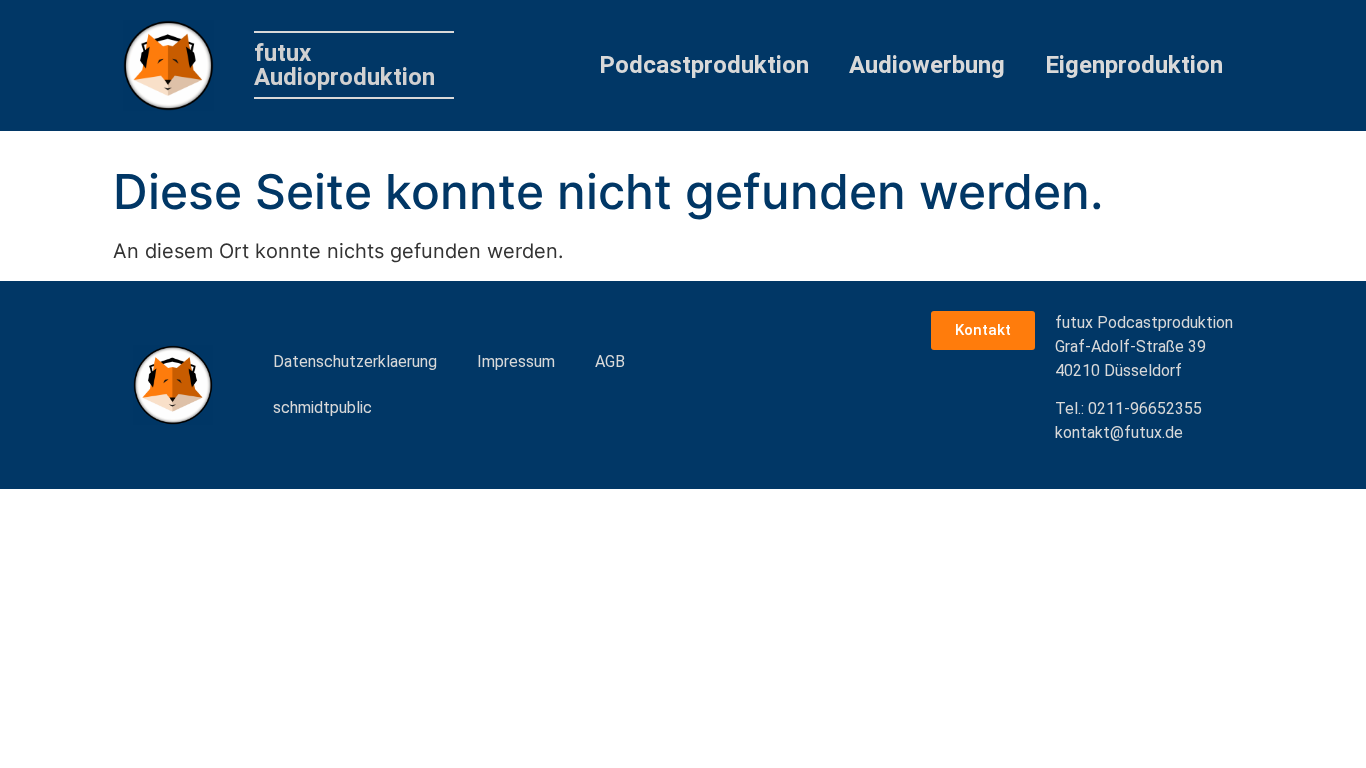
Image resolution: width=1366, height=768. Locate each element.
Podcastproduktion (704, 65)
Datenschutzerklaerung (355, 361)
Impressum (516, 361)
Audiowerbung (927, 65)
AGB (610, 361)
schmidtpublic (322, 407)
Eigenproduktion (1134, 65)
